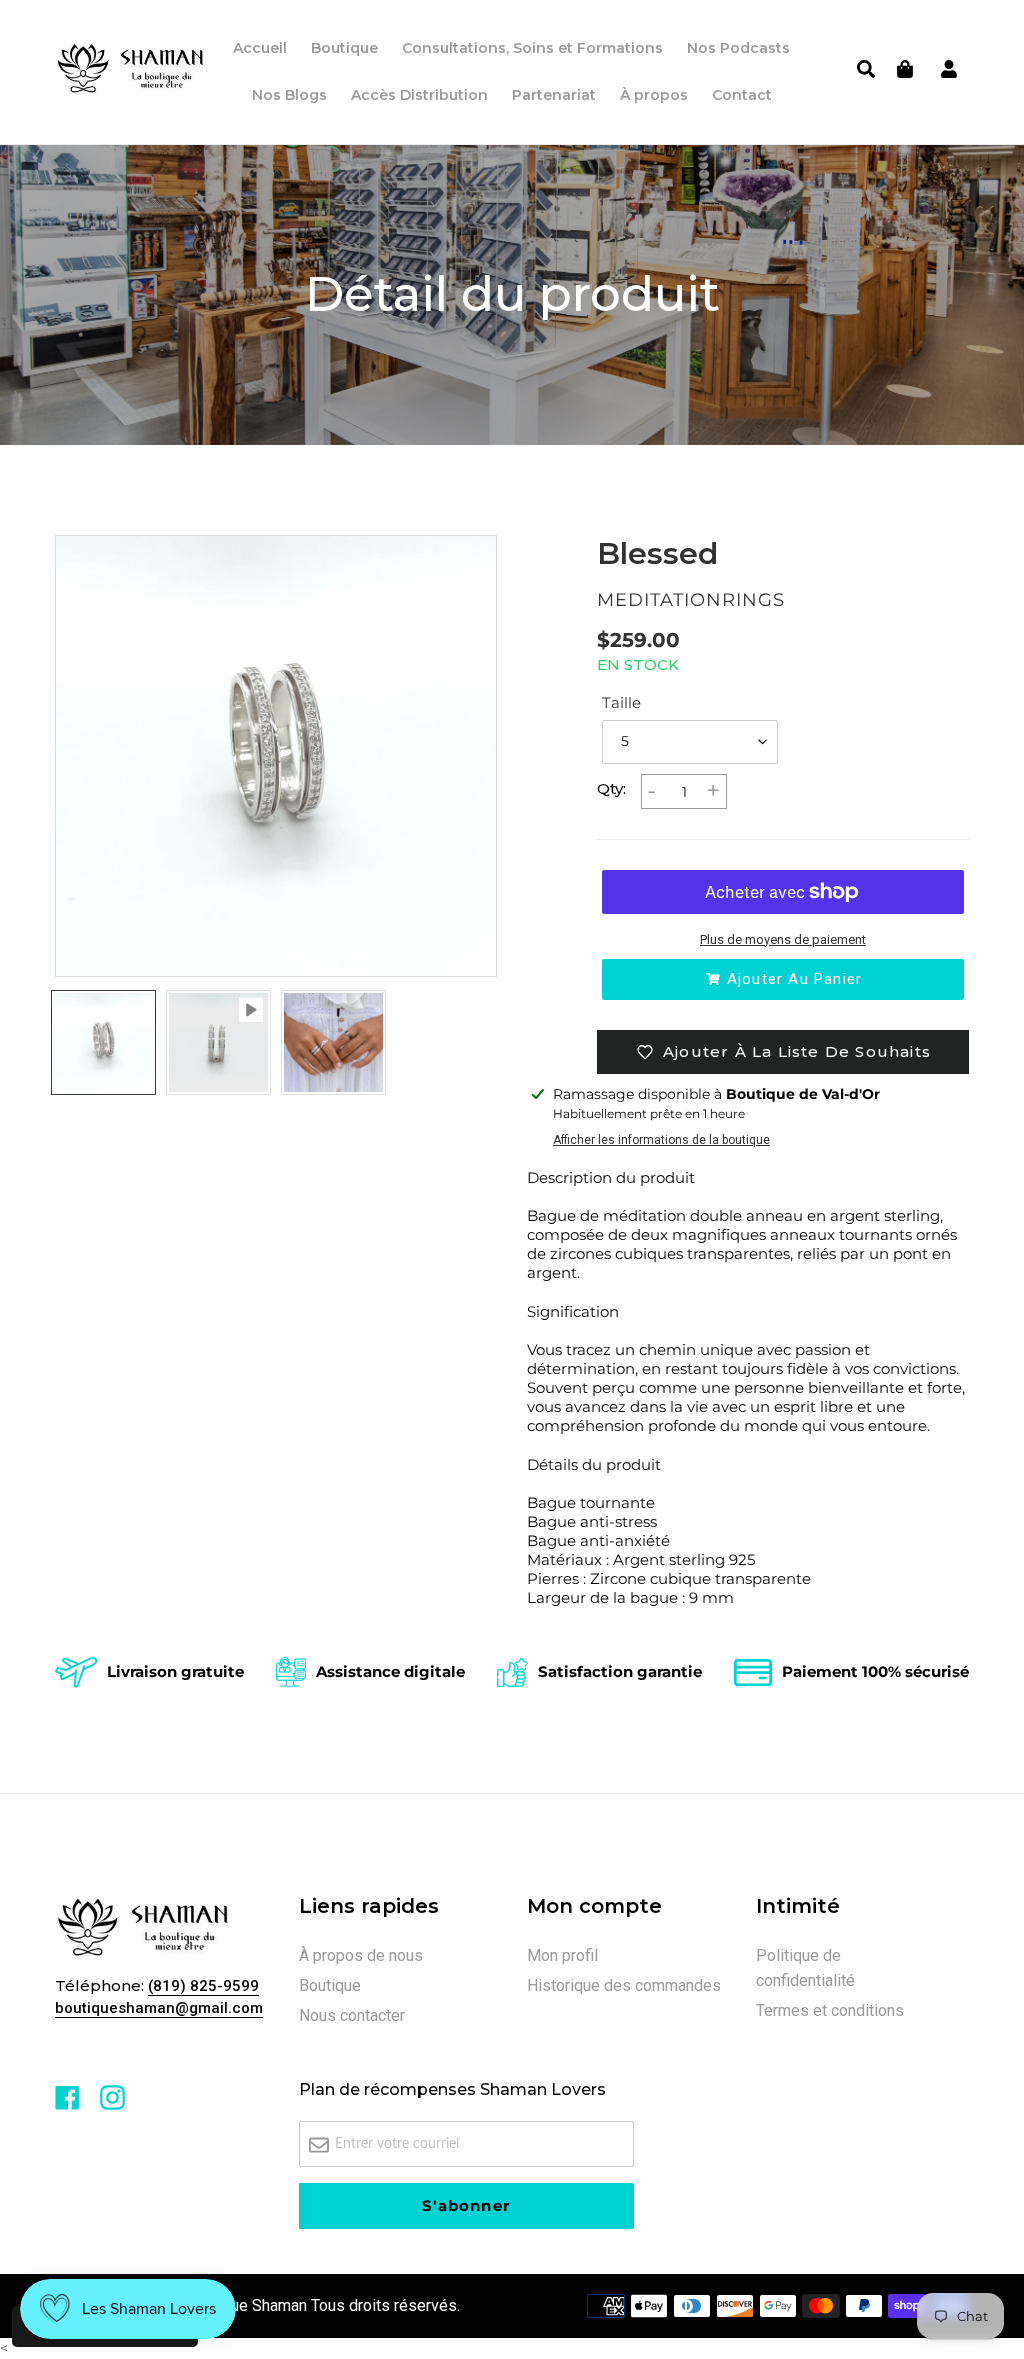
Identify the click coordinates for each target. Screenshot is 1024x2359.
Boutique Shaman (246, 2305)
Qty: (611, 788)
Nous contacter (352, 2015)
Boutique (330, 1985)
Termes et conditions (830, 2010)
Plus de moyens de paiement (783, 939)
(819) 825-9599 (203, 1986)
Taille (621, 702)
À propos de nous (361, 1955)
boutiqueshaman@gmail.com (159, 2008)
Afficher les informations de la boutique (661, 1140)
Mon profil (562, 1955)
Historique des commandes (624, 1985)
